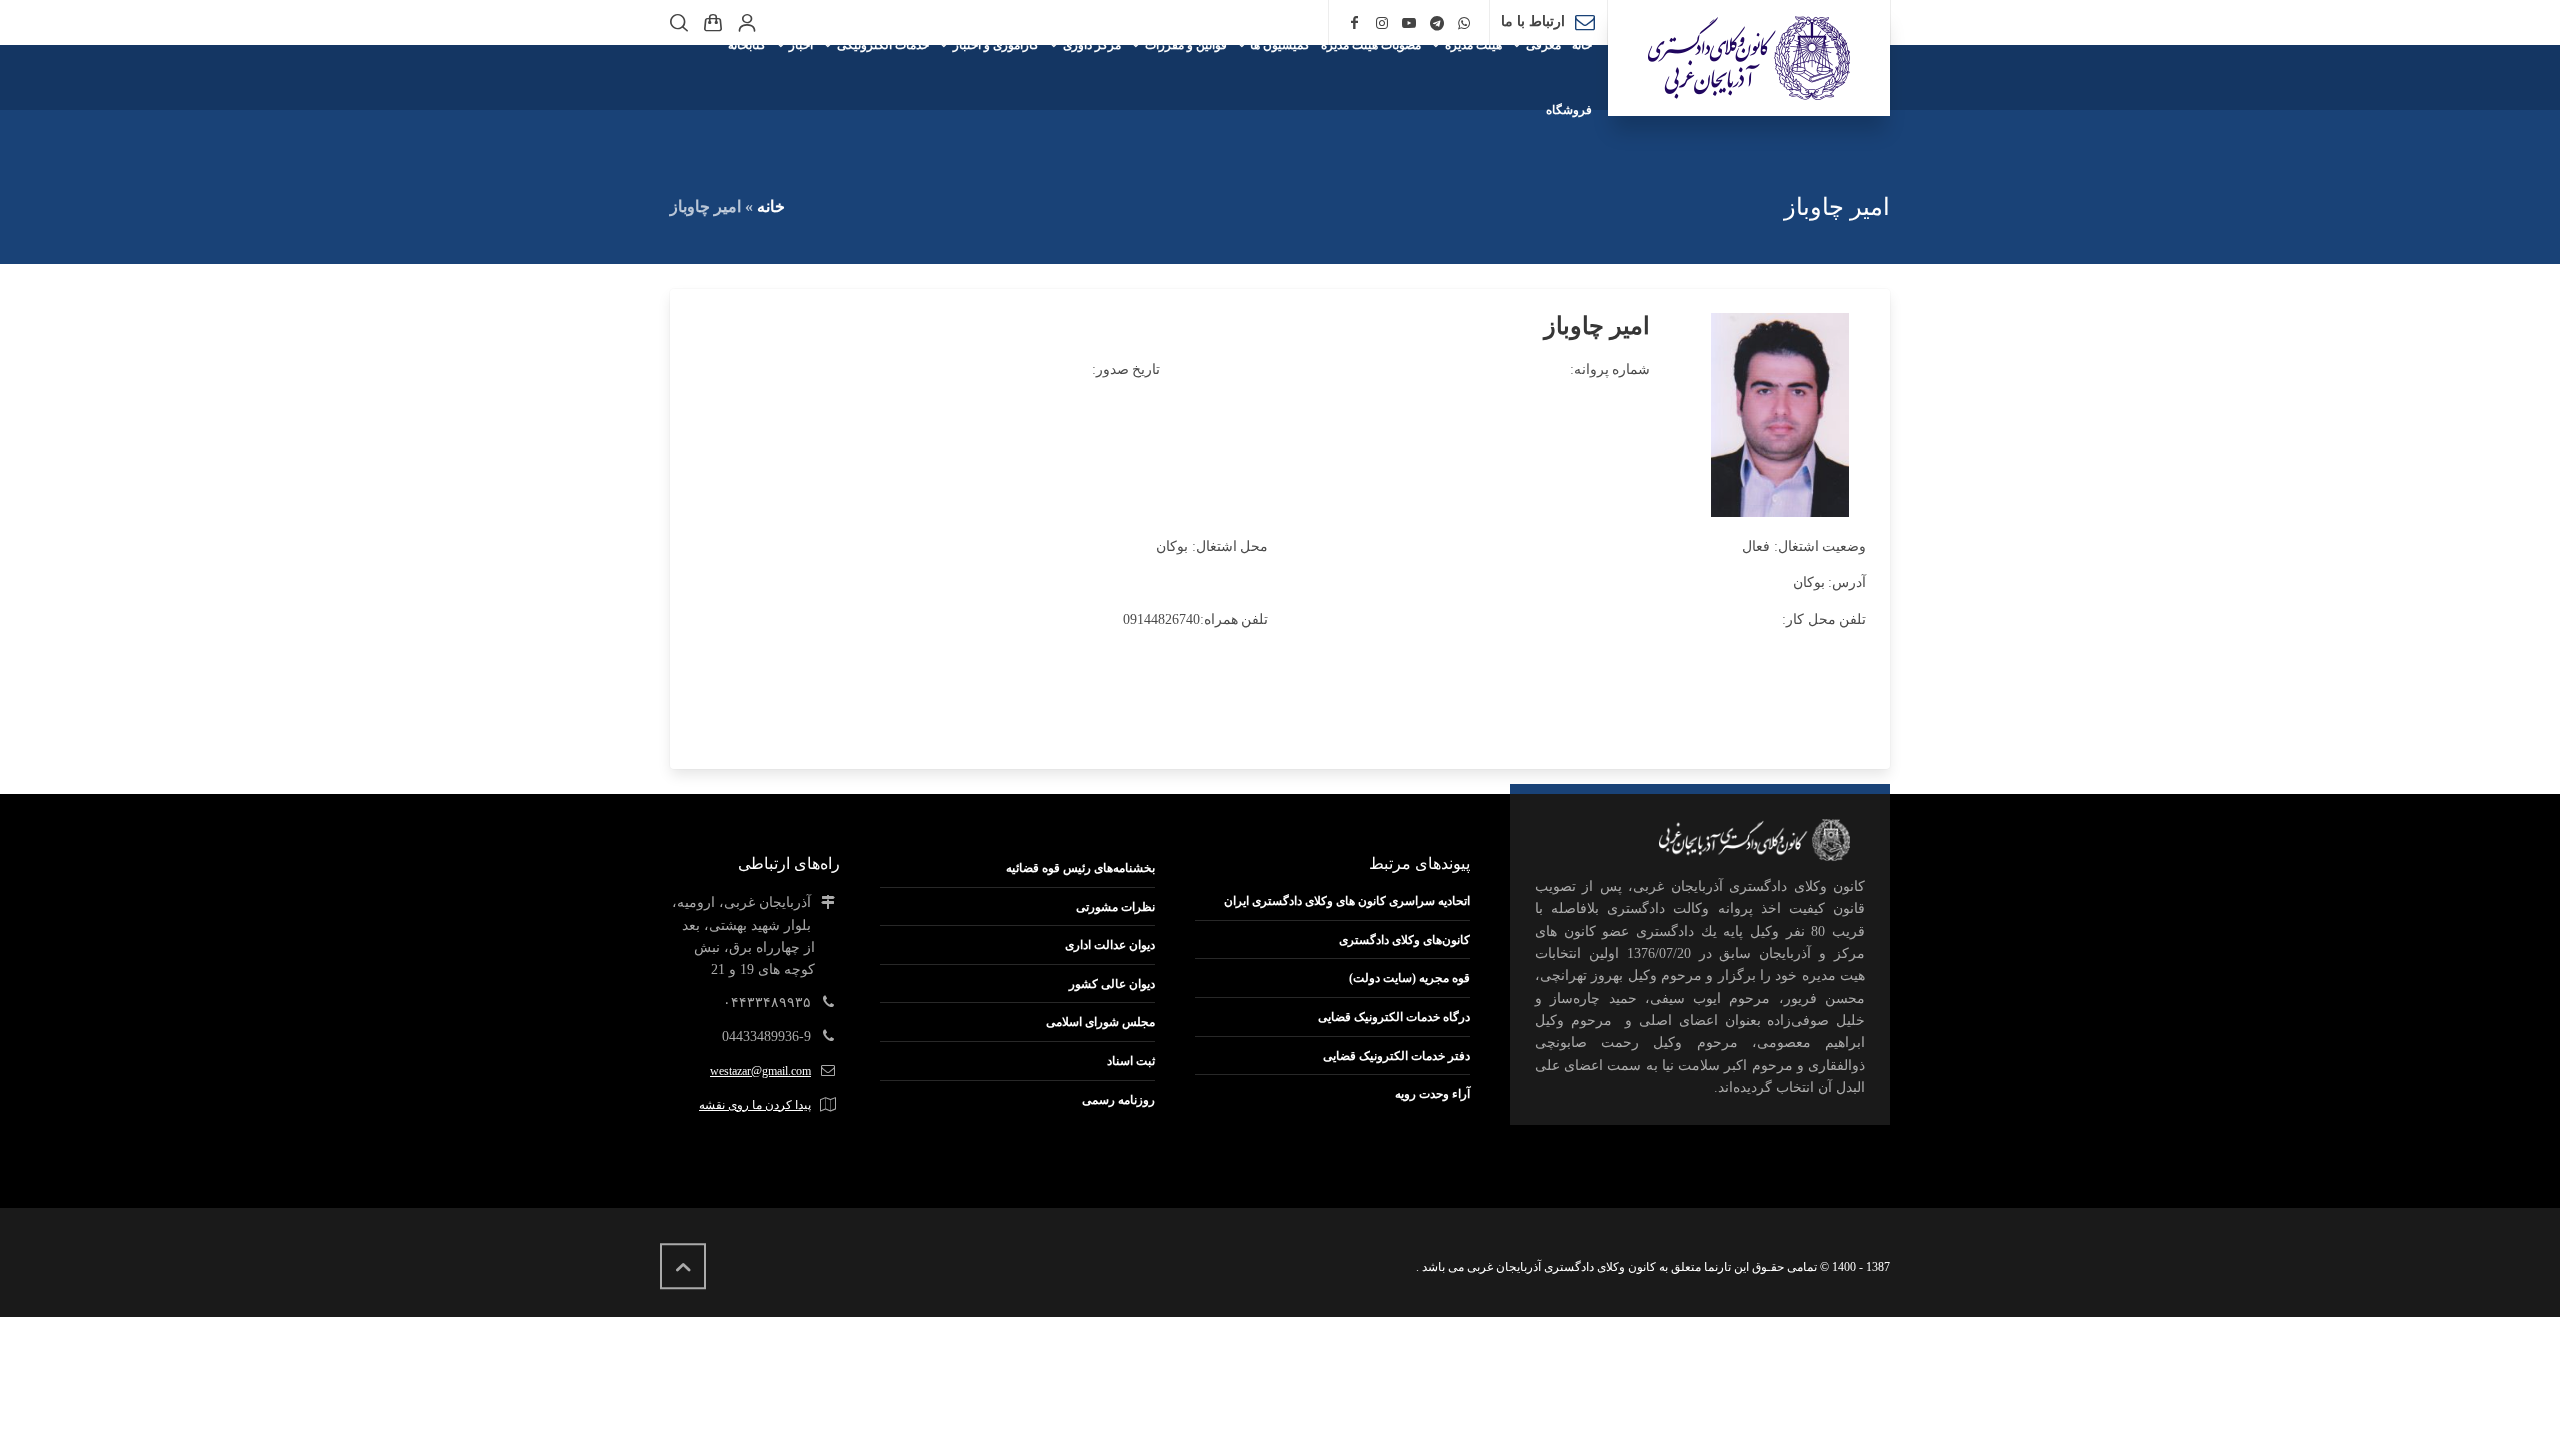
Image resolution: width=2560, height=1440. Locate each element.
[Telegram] (1437, 23)
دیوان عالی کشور (1112, 984)
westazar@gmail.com (760, 1071)
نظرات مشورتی (1115, 907)
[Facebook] (1354, 23)
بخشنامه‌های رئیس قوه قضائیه (1080, 868)
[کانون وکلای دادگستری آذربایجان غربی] (1749, 58)
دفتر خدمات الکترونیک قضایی (1396, 1056)
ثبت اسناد (1131, 1061)
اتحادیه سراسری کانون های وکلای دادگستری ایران (1347, 901)
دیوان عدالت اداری (1110, 945)
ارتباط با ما (1533, 21)
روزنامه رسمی (1118, 1100)
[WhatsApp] (1465, 23)
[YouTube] (1409, 23)
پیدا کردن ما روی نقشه (755, 1105)
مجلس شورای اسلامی (1100, 1022)
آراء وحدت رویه (1432, 1094)
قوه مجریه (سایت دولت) (1409, 978)
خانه (771, 206)
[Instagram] (1382, 23)
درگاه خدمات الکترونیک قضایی (1394, 1017)
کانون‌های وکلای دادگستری (1404, 940)
